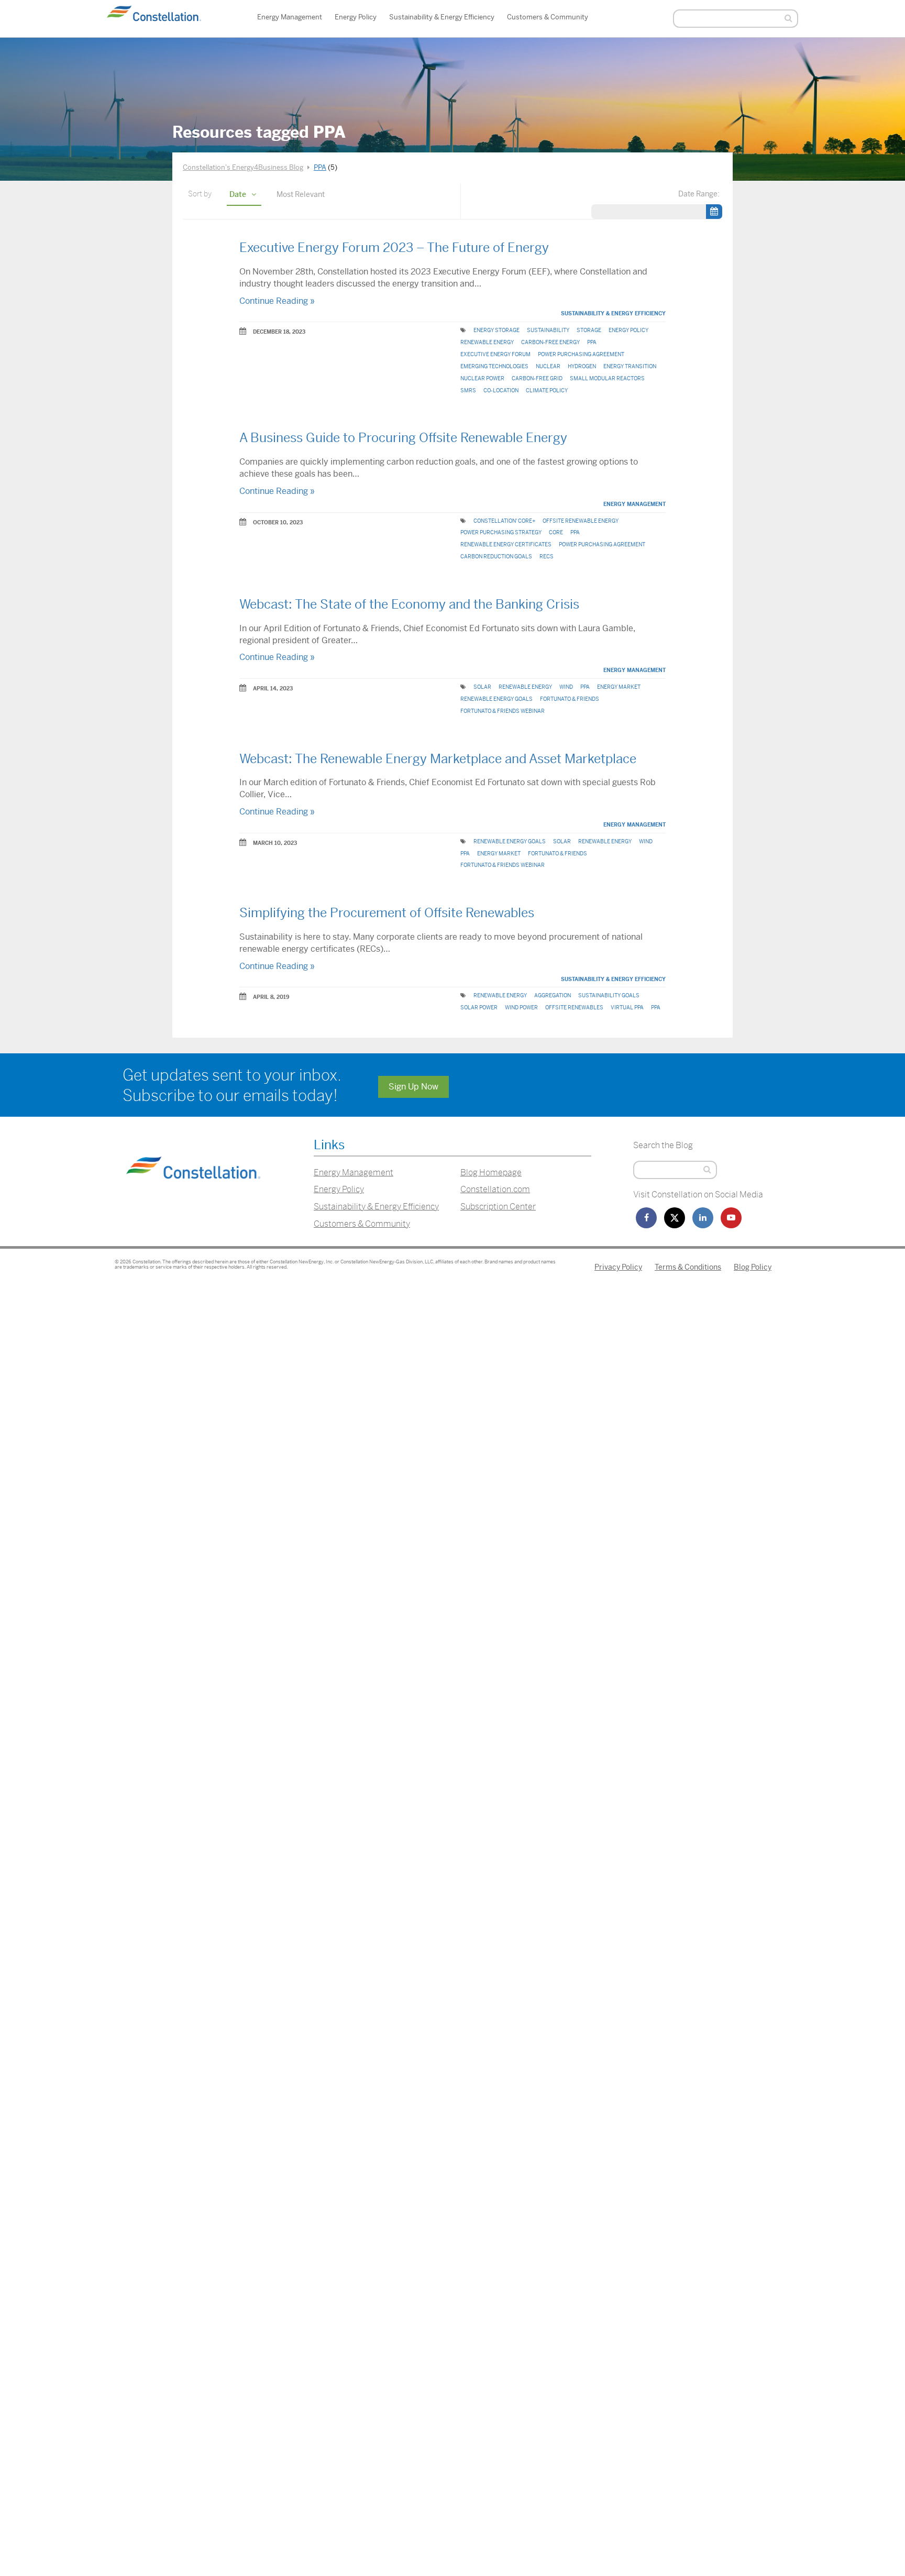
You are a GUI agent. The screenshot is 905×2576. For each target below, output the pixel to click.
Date (238, 194)
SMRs (468, 390)
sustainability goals (609, 995)
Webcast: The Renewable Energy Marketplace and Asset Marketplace (438, 759)
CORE (556, 532)
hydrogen (582, 366)
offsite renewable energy (581, 521)
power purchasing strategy (501, 532)
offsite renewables (574, 1008)
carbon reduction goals (496, 557)
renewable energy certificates (506, 544)
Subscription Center (498, 1207)
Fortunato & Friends (570, 699)
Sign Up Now (413, 1087)
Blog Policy (753, 1267)
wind (566, 687)
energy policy (628, 330)
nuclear (548, 366)
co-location (501, 390)
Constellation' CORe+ (504, 521)
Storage (589, 330)
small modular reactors (607, 378)
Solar (482, 687)
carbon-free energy (550, 342)
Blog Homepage (491, 1173)
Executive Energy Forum (495, 354)
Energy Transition (630, 366)
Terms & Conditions (688, 1267)
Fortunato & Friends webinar (503, 711)
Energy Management (290, 17)
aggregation (553, 995)
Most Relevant (301, 194)
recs (547, 557)
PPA (592, 342)
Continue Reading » (277, 301)
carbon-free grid (537, 378)
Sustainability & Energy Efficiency (442, 17)
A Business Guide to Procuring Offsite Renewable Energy (403, 438)
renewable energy (487, 342)
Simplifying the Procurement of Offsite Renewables (387, 913)
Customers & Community (548, 17)
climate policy (547, 390)
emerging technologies (494, 366)
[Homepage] (193, 1192)
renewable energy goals (496, 699)
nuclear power (482, 378)
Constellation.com (495, 1189)
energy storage (496, 330)
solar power (479, 1008)
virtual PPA (627, 1008)
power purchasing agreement (581, 354)
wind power (521, 1008)
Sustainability (548, 330)
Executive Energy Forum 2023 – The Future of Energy (394, 248)
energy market (619, 687)
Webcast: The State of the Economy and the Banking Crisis (409, 604)
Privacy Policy (618, 1267)
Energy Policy (356, 17)
